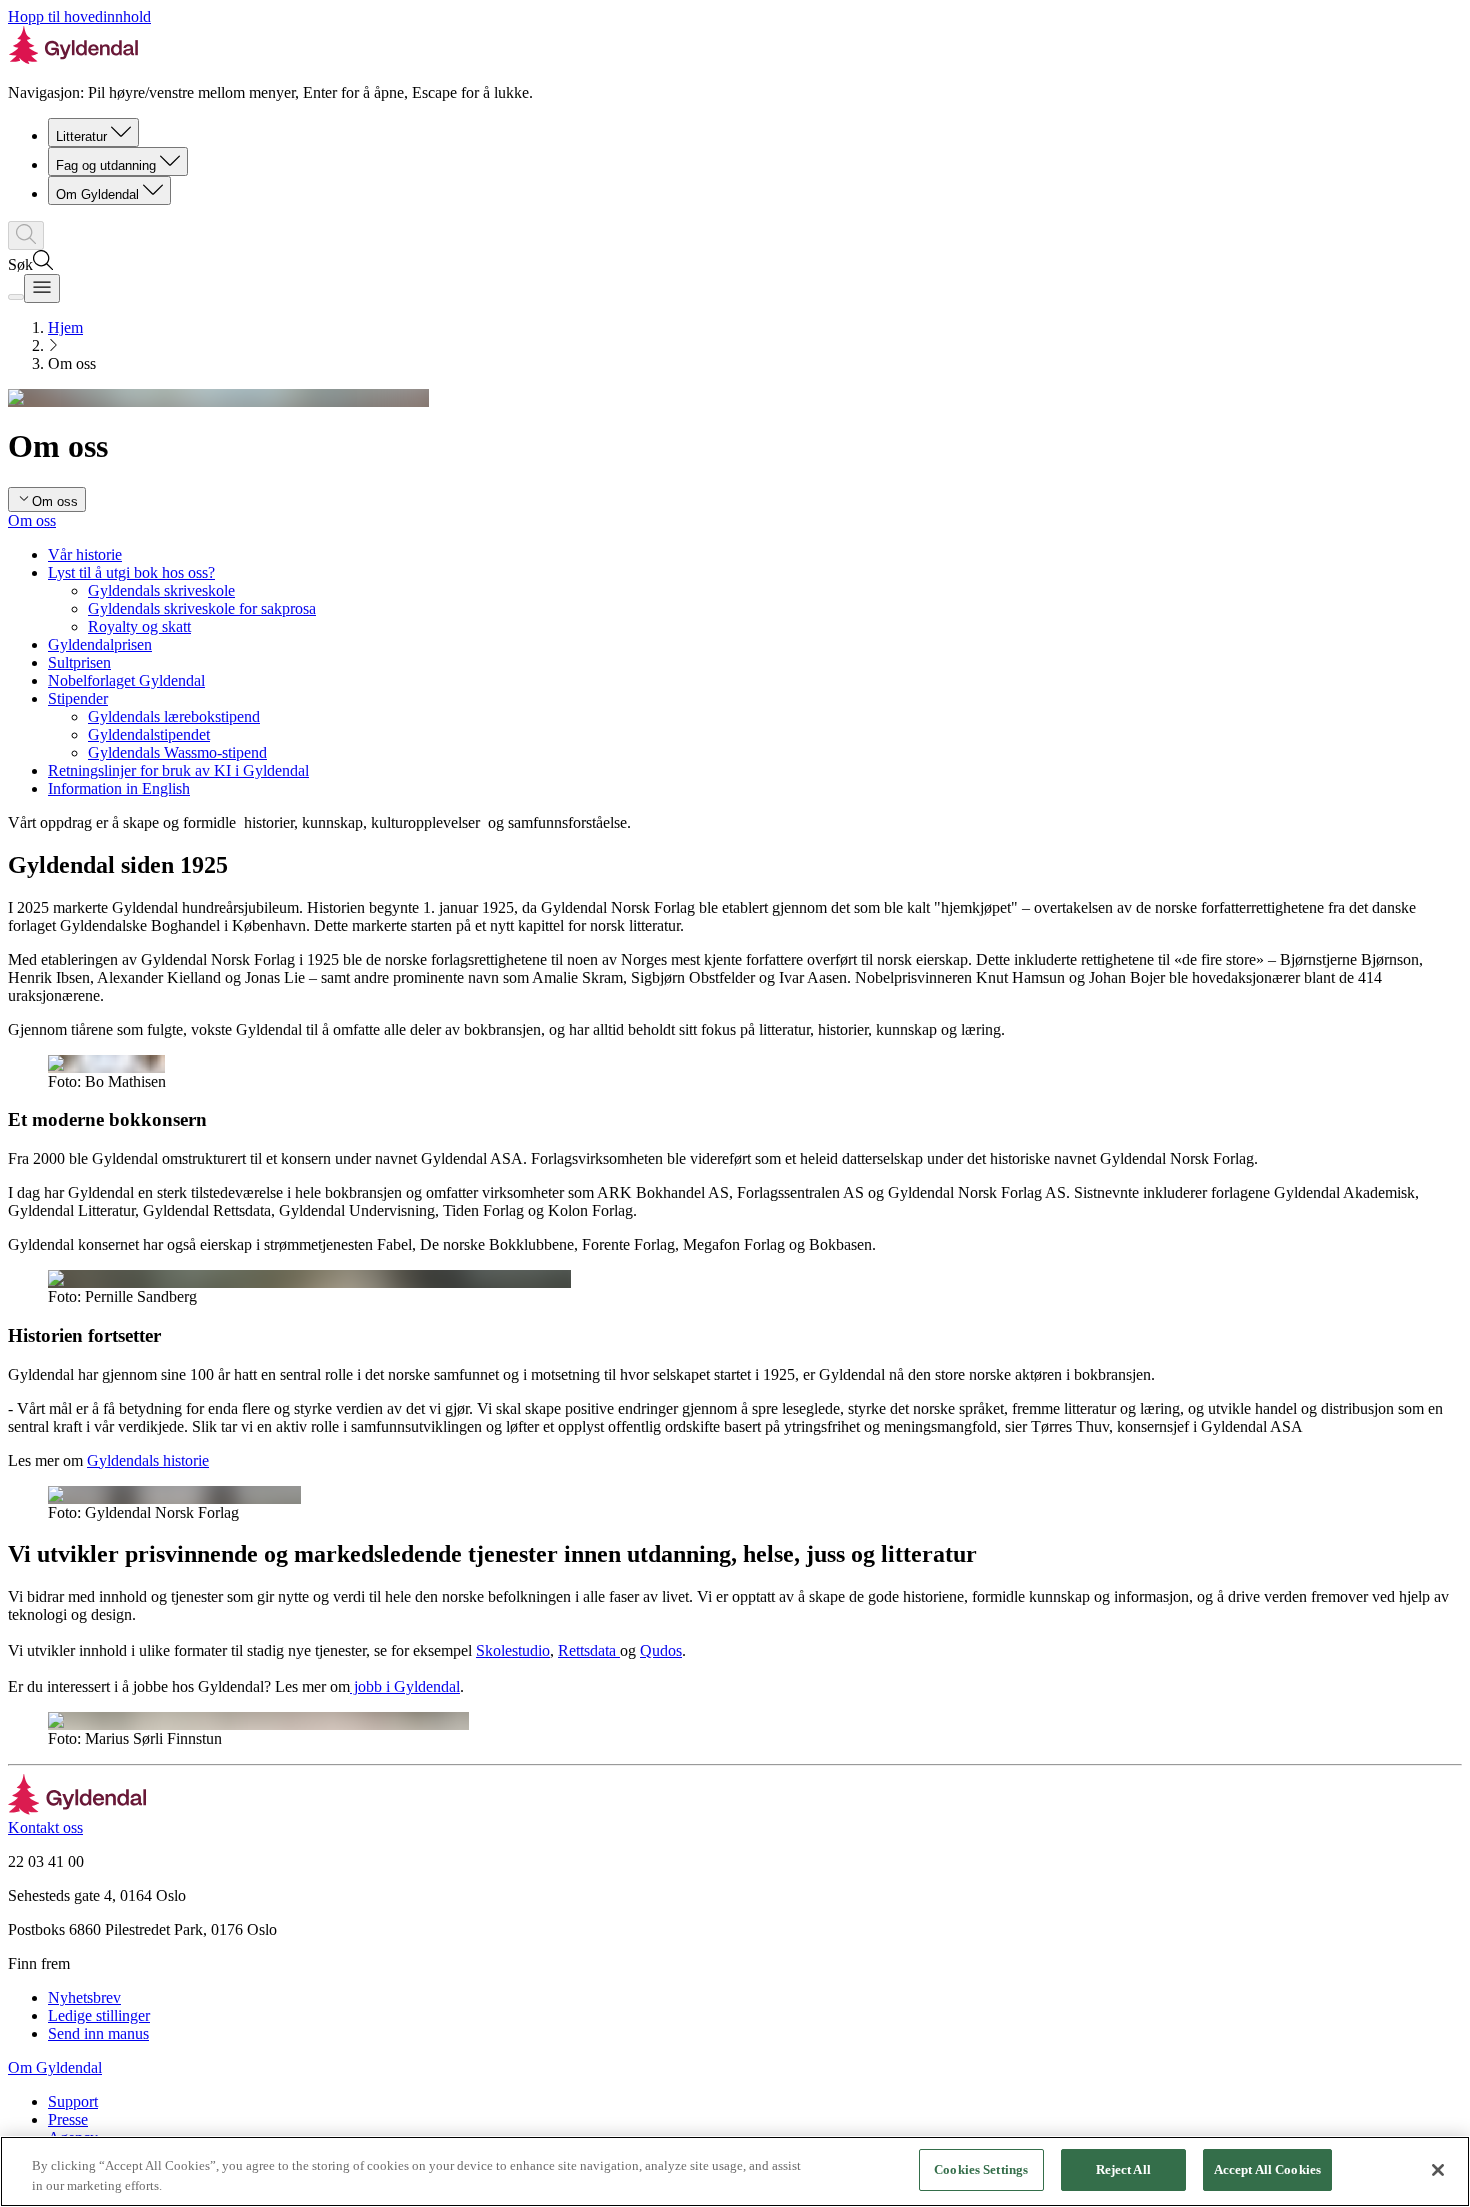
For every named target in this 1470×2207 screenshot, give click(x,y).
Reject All (1123, 2169)
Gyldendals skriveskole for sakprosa (202, 608)
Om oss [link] (72, 363)
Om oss (32, 520)
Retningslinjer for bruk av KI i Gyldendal (178, 770)
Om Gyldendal (97, 194)
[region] (735, 2171)
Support (73, 2101)
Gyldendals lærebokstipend (174, 716)
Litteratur (81, 136)
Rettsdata (589, 1650)
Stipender (78, 698)
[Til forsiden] (77, 1809)
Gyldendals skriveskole (161, 590)
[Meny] (42, 288)
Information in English (119, 788)
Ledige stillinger (99, 2015)
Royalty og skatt (139, 626)
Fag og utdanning (106, 165)
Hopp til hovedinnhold (79, 16)
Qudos (661, 1650)
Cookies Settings (981, 2169)
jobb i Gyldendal (405, 1686)
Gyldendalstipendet (149, 734)
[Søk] (26, 235)
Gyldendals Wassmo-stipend (177, 752)
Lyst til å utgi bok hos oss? (131, 572)
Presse (68, 2119)
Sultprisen (79, 662)
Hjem (65, 327)
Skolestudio (513, 1650)
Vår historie (85, 554)
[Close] (1438, 2170)
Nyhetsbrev (84, 1997)
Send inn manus (98, 2033)
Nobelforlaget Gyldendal (126, 680)
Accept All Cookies (1267, 2169)
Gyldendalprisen (100, 644)
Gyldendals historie (148, 1460)
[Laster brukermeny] (16, 297)
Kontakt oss (45, 1827)
